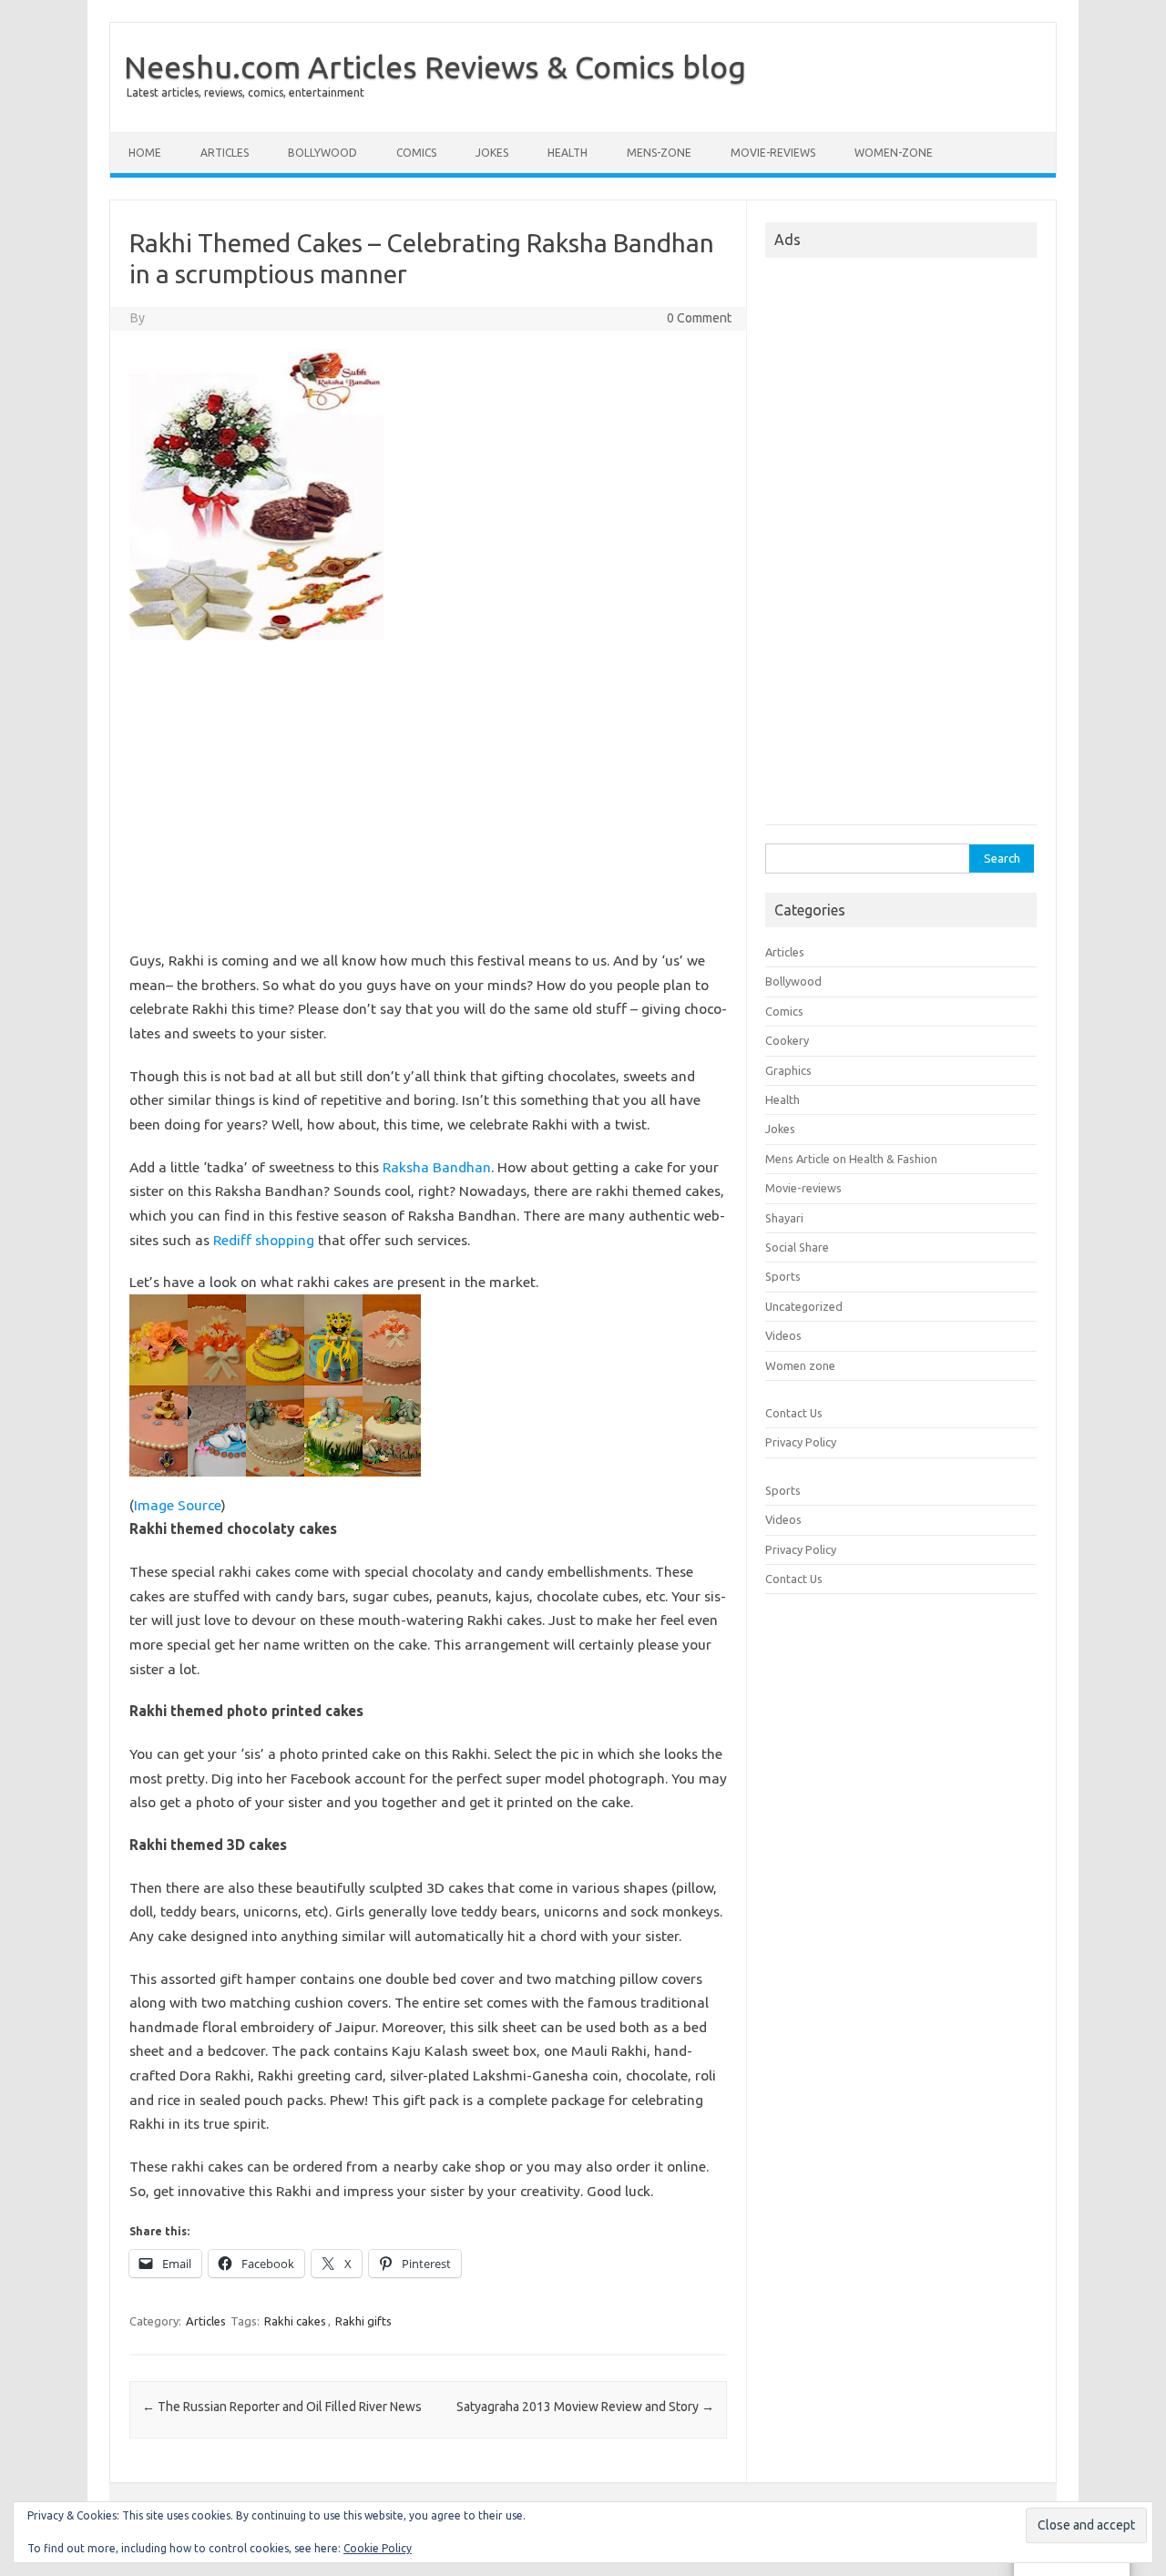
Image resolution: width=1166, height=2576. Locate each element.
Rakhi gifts (363, 2321)
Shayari (784, 1218)
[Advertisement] (428, 802)
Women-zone (894, 153)
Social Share (797, 1247)
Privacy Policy (801, 1442)
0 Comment (699, 318)
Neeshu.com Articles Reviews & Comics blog (435, 66)
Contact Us (794, 1413)
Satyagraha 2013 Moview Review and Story (585, 2407)
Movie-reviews (773, 153)
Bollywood (322, 153)
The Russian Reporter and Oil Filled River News (282, 2407)
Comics (416, 153)
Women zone (800, 1365)
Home (145, 153)
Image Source (178, 1505)
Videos (783, 1335)
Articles (225, 153)
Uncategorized (804, 1306)
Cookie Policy (378, 2548)
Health (568, 153)
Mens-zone (659, 153)
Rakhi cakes (295, 2321)
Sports (783, 1276)
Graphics (788, 1070)
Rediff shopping (264, 1240)
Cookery (787, 1040)
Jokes (492, 153)
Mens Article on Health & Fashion (851, 1159)
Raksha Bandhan (437, 1167)
